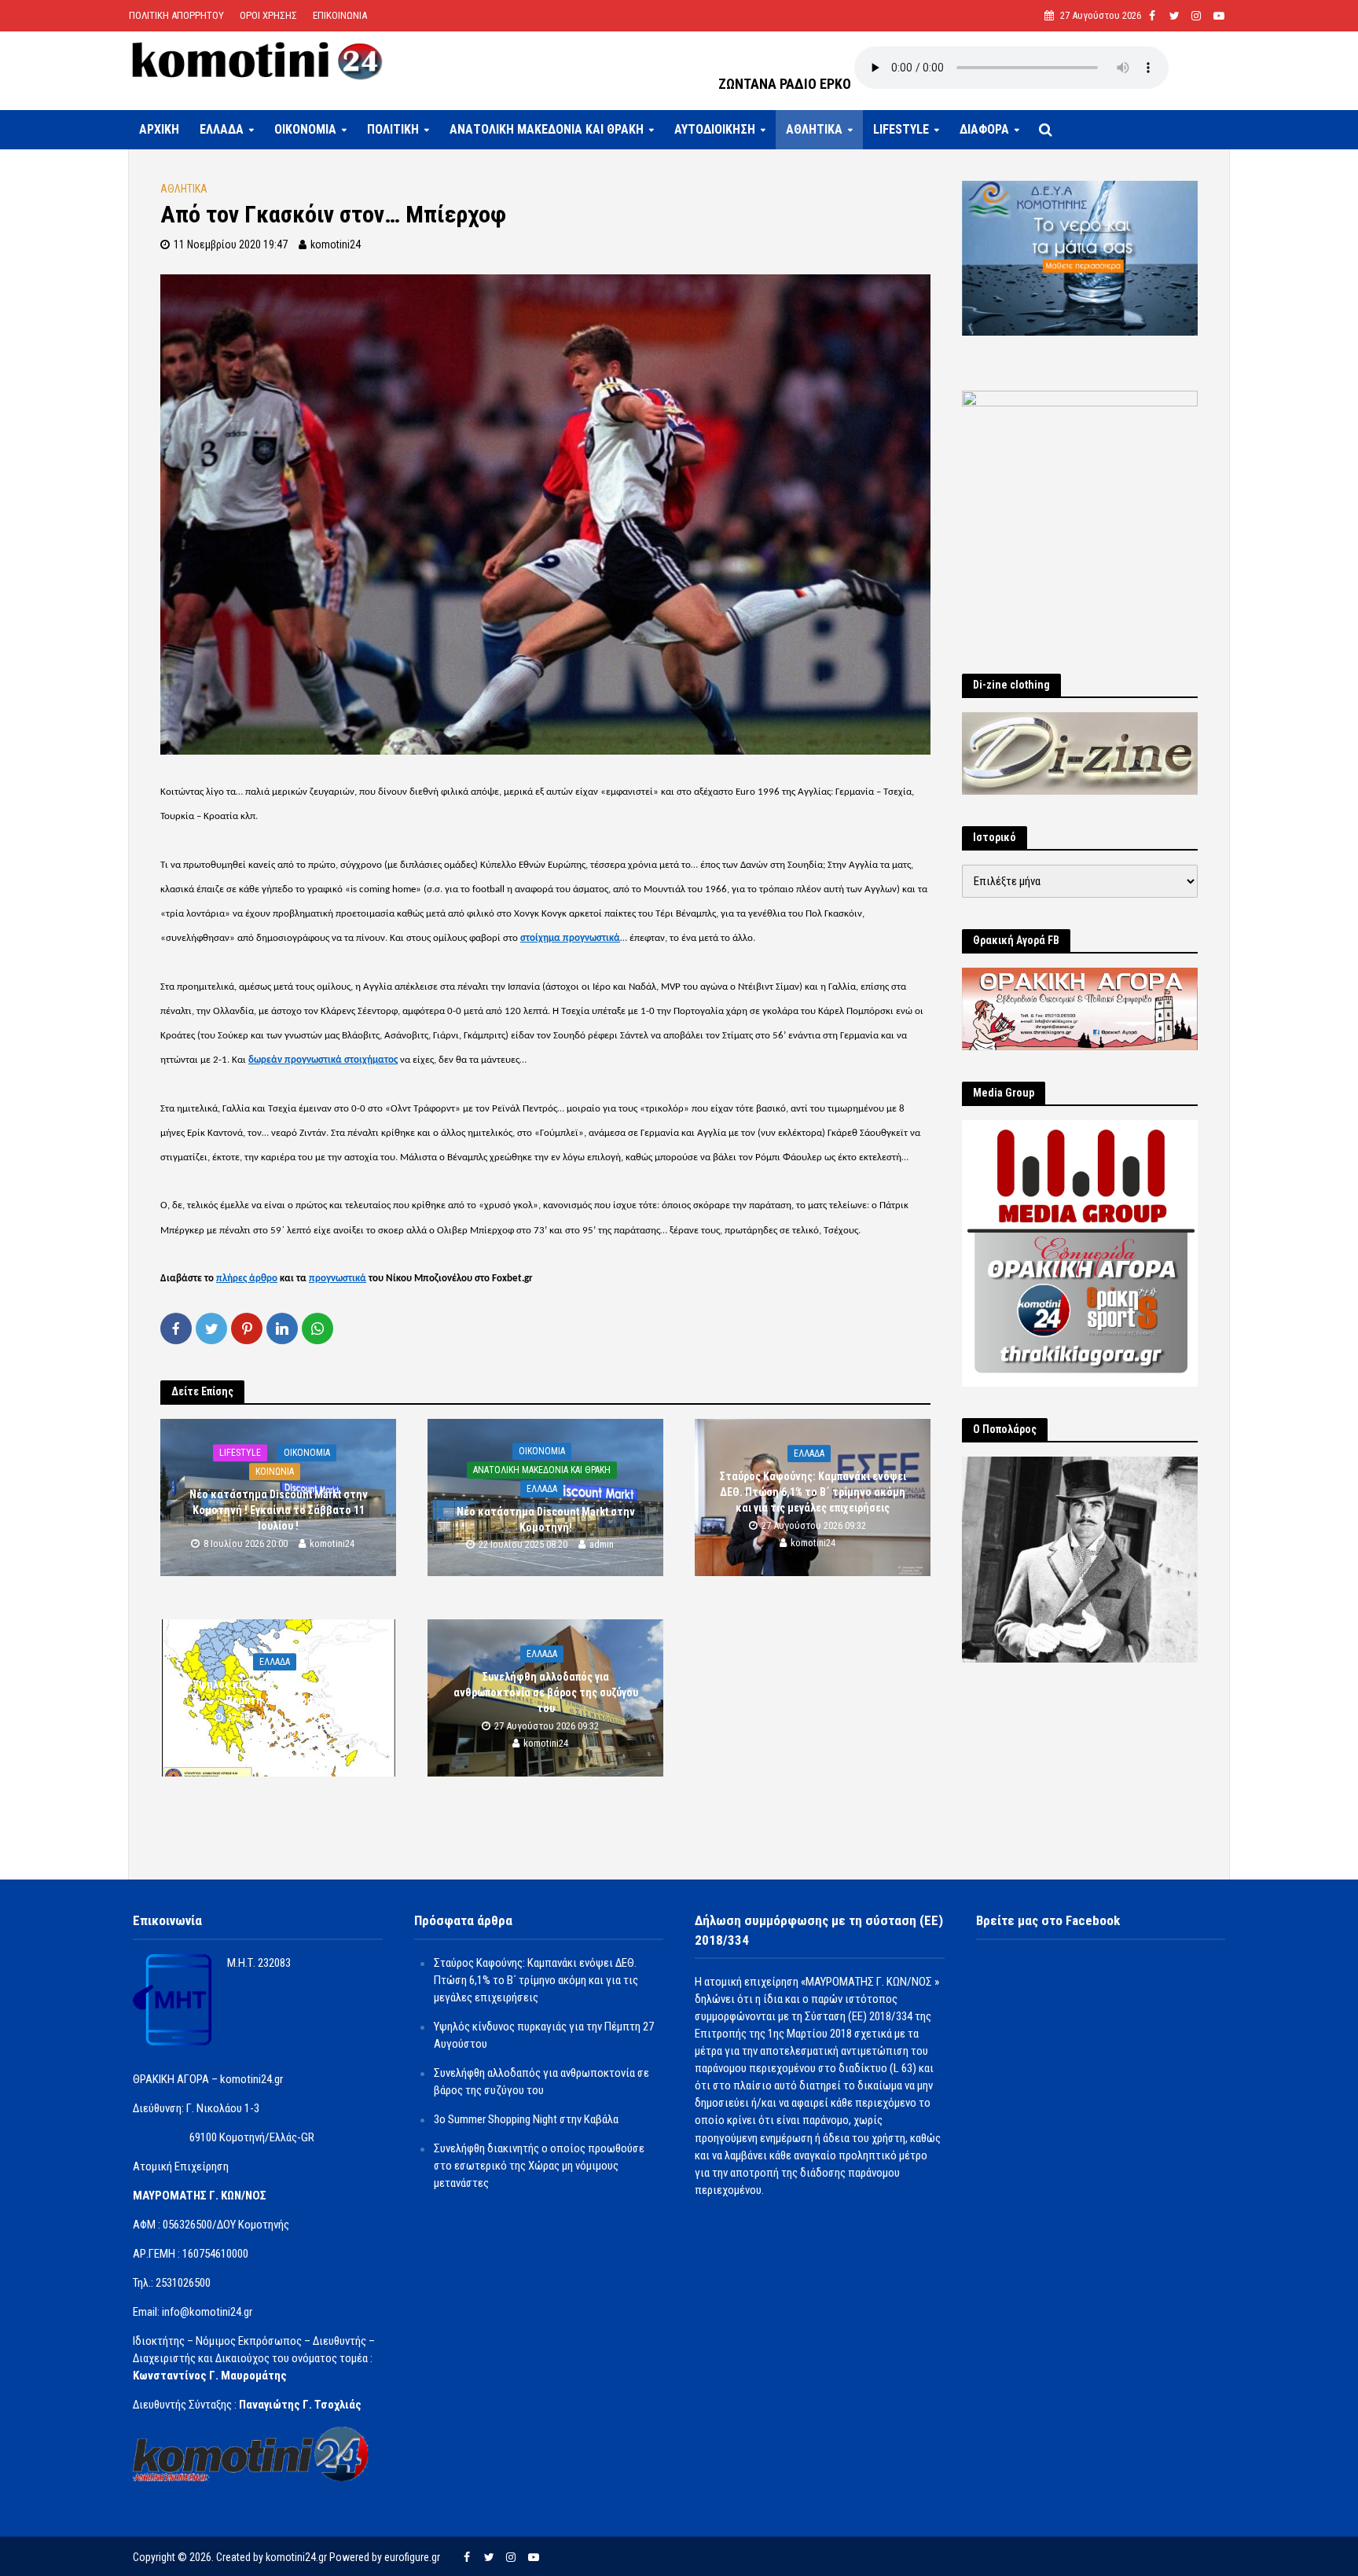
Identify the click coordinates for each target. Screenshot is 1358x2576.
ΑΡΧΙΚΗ (159, 129)
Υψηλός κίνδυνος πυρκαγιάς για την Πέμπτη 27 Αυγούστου (279, 1693)
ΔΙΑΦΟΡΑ (984, 129)
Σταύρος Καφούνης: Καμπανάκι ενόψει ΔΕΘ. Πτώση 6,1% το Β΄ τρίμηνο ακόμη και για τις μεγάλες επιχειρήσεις (813, 1492)
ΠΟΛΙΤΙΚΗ (393, 129)
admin (602, 1545)
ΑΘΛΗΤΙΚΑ (814, 129)
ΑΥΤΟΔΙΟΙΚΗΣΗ (715, 129)
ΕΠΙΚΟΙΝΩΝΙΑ (340, 15)
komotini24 (336, 244)
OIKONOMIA (305, 129)
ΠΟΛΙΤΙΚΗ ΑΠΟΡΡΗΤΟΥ (176, 15)
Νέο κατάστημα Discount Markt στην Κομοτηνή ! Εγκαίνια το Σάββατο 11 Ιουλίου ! (279, 1510)
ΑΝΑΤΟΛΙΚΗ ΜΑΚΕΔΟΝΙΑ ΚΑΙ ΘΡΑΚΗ (547, 129)
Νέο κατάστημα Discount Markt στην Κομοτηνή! (546, 1520)
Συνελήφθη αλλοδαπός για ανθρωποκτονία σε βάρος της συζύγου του (546, 1692)
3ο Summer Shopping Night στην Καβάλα (526, 2119)
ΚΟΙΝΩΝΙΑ (275, 1472)
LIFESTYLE (901, 129)
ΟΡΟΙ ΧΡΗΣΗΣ (268, 15)
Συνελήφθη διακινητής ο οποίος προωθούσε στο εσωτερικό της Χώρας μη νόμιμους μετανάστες (539, 2166)
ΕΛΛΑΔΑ (222, 129)
